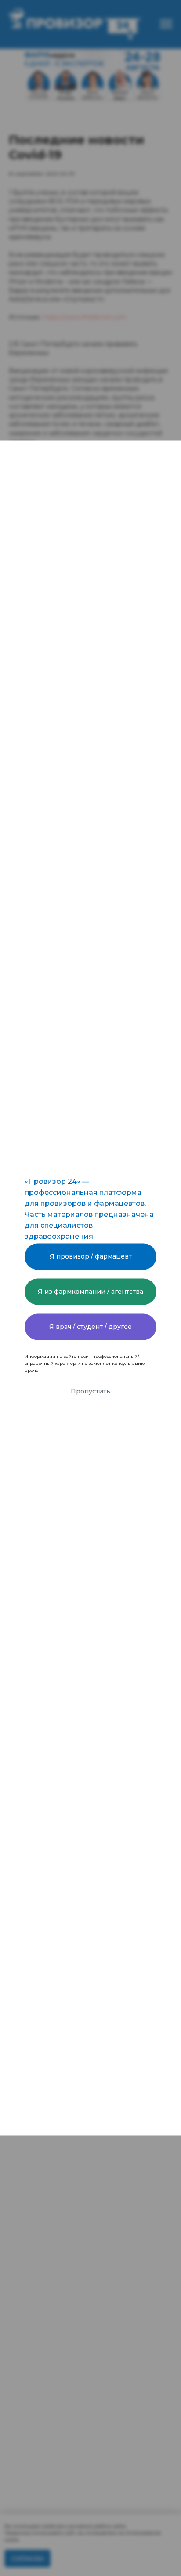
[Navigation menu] (166, 24)
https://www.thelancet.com (84, 317)
